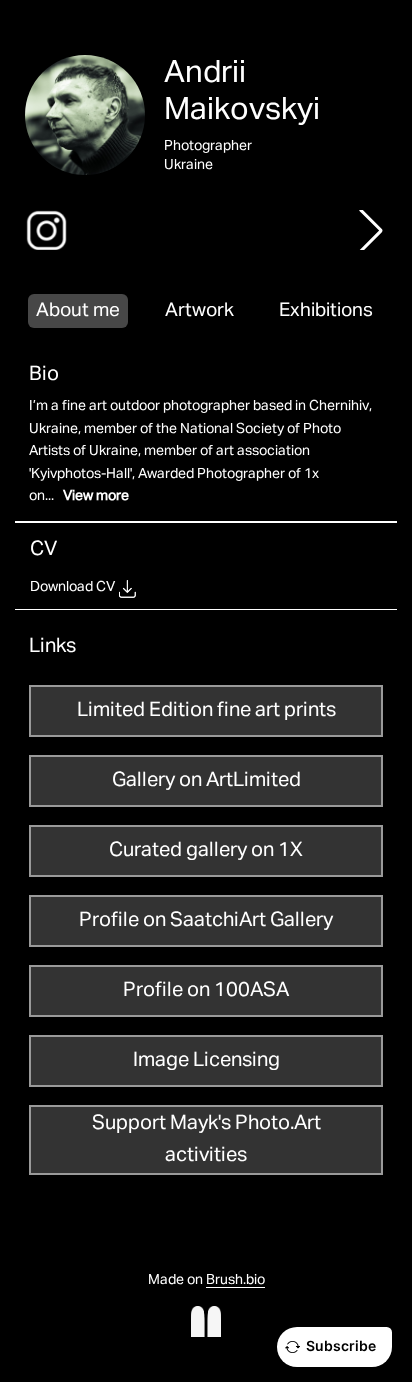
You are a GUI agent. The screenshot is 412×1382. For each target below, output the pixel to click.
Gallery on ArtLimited (206, 780)
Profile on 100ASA (206, 990)
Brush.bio (235, 1280)
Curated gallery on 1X (206, 850)
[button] (371, 230)
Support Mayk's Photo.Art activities (206, 1139)
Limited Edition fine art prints (206, 710)
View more (96, 496)
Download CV (72, 587)
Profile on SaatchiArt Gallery (206, 920)
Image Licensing (206, 1060)
